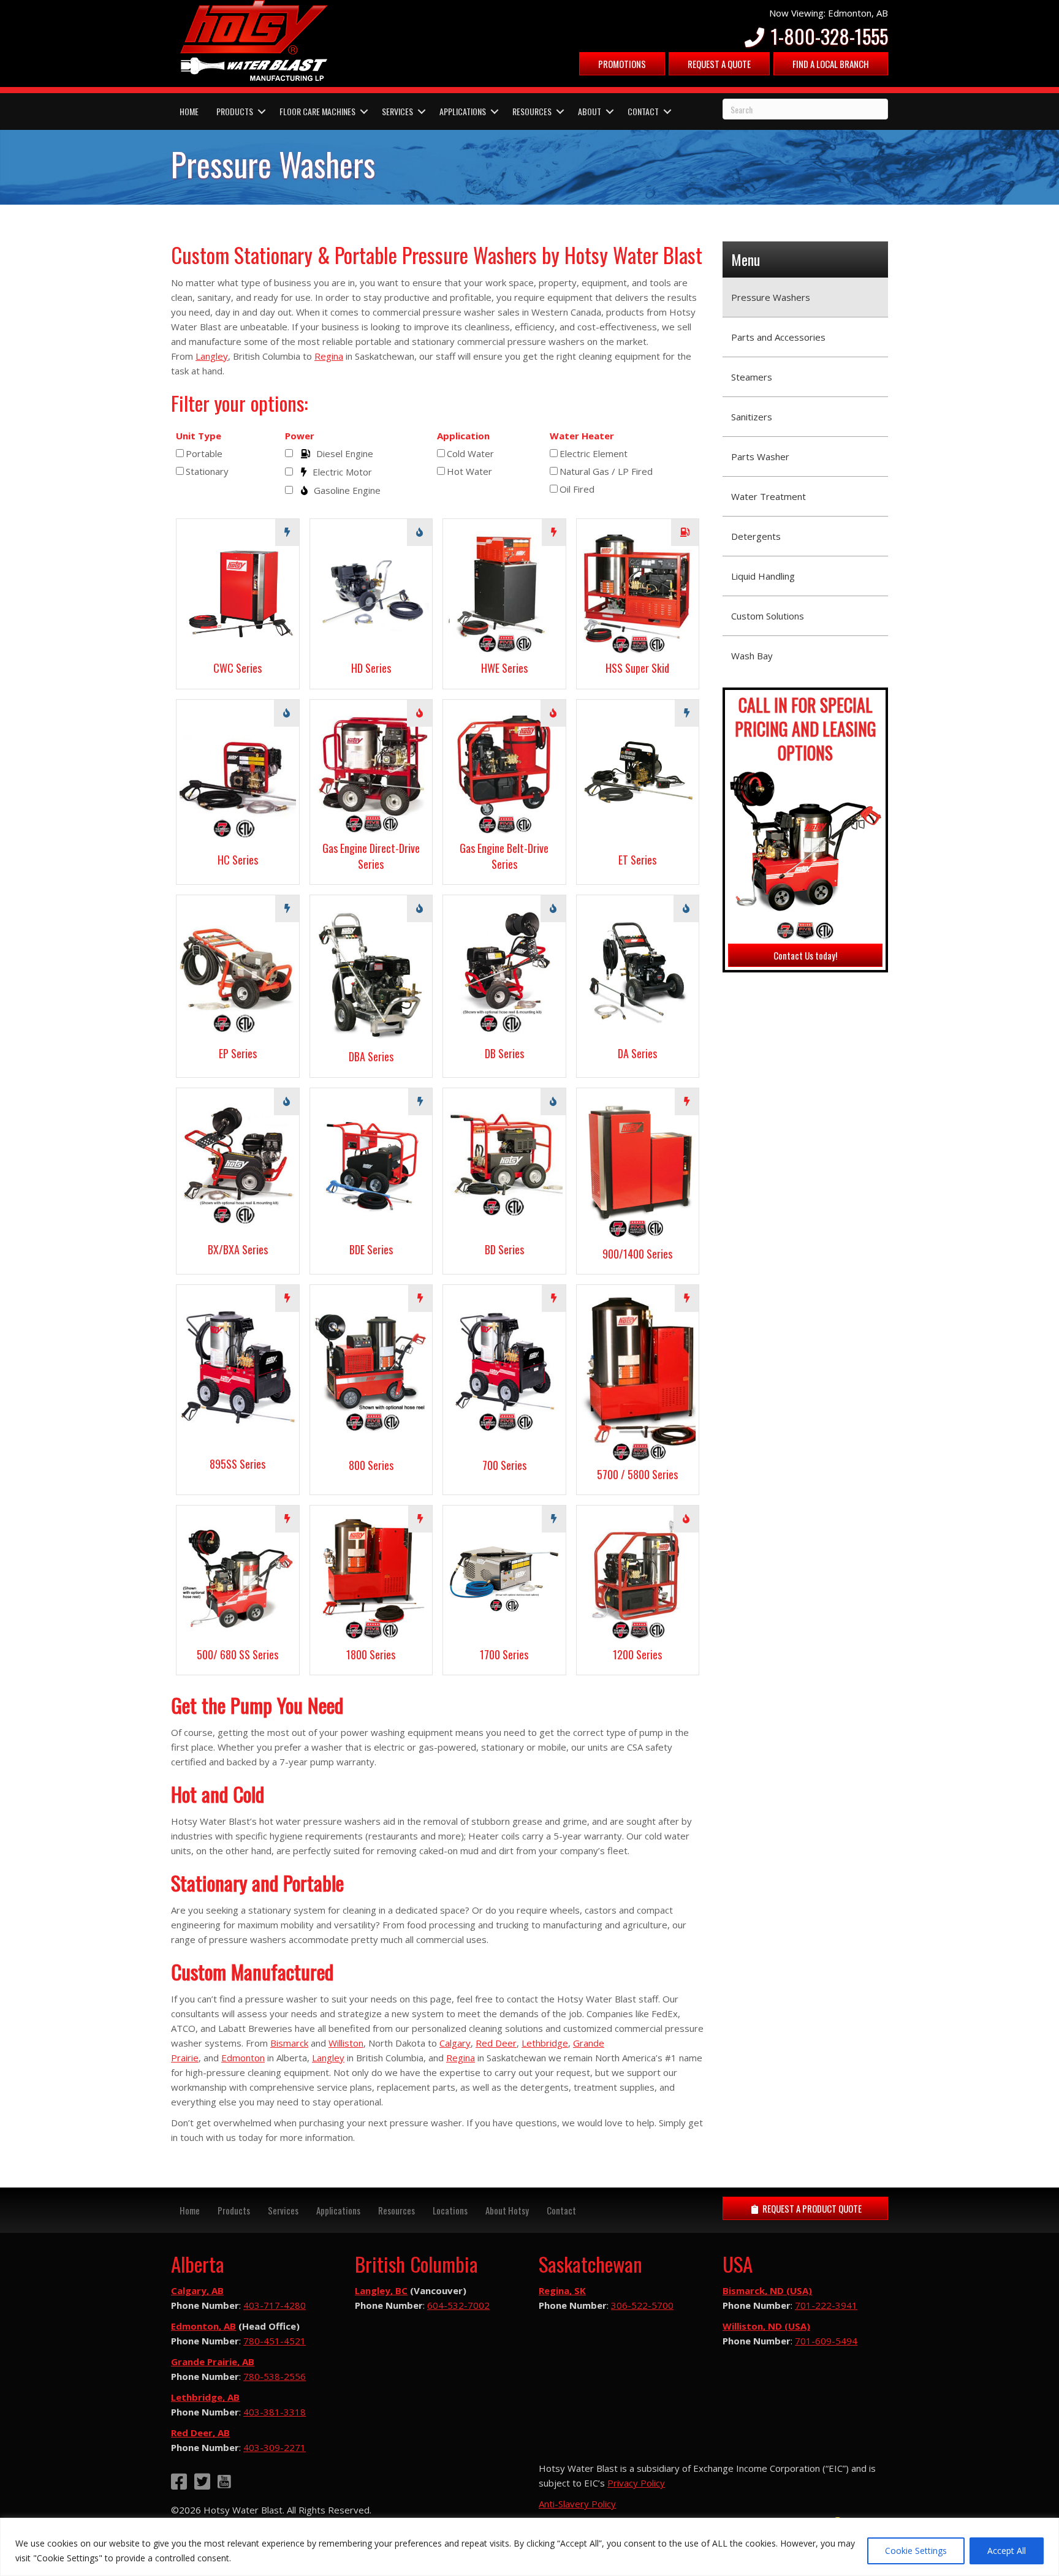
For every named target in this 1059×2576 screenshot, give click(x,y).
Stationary (207, 471)
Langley (212, 356)
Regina (329, 356)
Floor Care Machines (317, 111)
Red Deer (496, 2043)
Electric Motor (342, 472)
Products (235, 111)
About (590, 111)
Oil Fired (577, 489)
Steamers (752, 377)
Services (397, 111)
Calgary (455, 2043)
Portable (204, 453)
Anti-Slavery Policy (577, 2504)
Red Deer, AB (200, 2433)
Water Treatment (769, 496)
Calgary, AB (197, 2290)
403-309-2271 (275, 2447)
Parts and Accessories (778, 337)
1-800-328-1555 (827, 36)
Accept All (1007, 2551)
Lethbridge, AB (205, 2397)
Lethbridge (545, 2043)
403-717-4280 (275, 2305)
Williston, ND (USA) (766, 2326)
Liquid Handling (763, 576)
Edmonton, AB (203, 2326)
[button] (262, 112)
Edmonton (243, 2058)
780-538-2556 (275, 2376)
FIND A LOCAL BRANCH (831, 64)
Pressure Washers (771, 297)
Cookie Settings (916, 2551)
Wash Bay (752, 656)
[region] (529, 2547)
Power (300, 436)
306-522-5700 (642, 2305)
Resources (532, 111)
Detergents (756, 536)
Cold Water (470, 453)
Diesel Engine (345, 453)
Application (463, 436)
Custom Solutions (768, 616)
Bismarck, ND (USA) (767, 2290)
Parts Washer (760, 456)
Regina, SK (562, 2290)
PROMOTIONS (622, 64)
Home (189, 111)
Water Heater (582, 436)
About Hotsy (507, 2210)
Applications (463, 111)
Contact (643, 111)
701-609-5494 (826, 2341)
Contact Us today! (805, 955)
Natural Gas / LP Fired (606, 471)
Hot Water (469, 471)
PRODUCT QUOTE (811, 2208)
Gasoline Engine (347, 490)
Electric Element (594, 453)
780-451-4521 (275, 2341)
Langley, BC (381, 2290)
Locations (450, 2210)
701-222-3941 (826, 2305)
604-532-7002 (458, 2305)
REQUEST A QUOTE (719, 64)
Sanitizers (752, 417)
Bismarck (289, 2043)
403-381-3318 (275, 2412)
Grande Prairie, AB (213, 2362)
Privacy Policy (636, 2483)
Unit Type (199, 436)
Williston (346, 2043)
